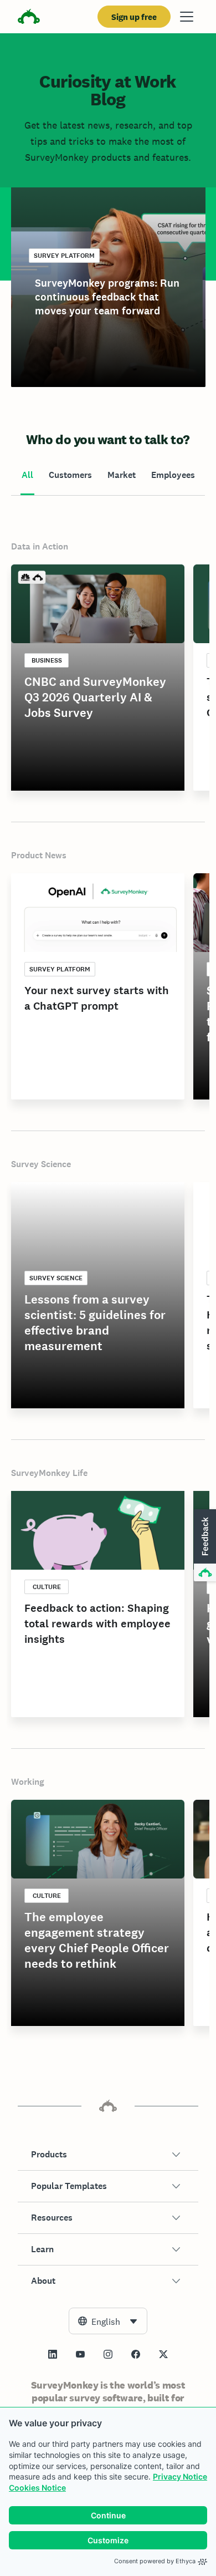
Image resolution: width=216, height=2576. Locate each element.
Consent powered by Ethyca (155, 2561)
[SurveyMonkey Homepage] (29, 18)
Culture (47, 1587)
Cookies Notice (37, 2488)
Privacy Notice (180, 2476)
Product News (39, 855)
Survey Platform (64, 256)
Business (47, 660)
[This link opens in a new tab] (53, 2354)
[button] (108, 2155)
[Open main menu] (187, 17)
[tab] (27, 476)
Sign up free (134, 17)
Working (28, 1782)
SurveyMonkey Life (49, 1473)
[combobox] (108, 2321)
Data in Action (40, 546)
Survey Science (41, 1164)
